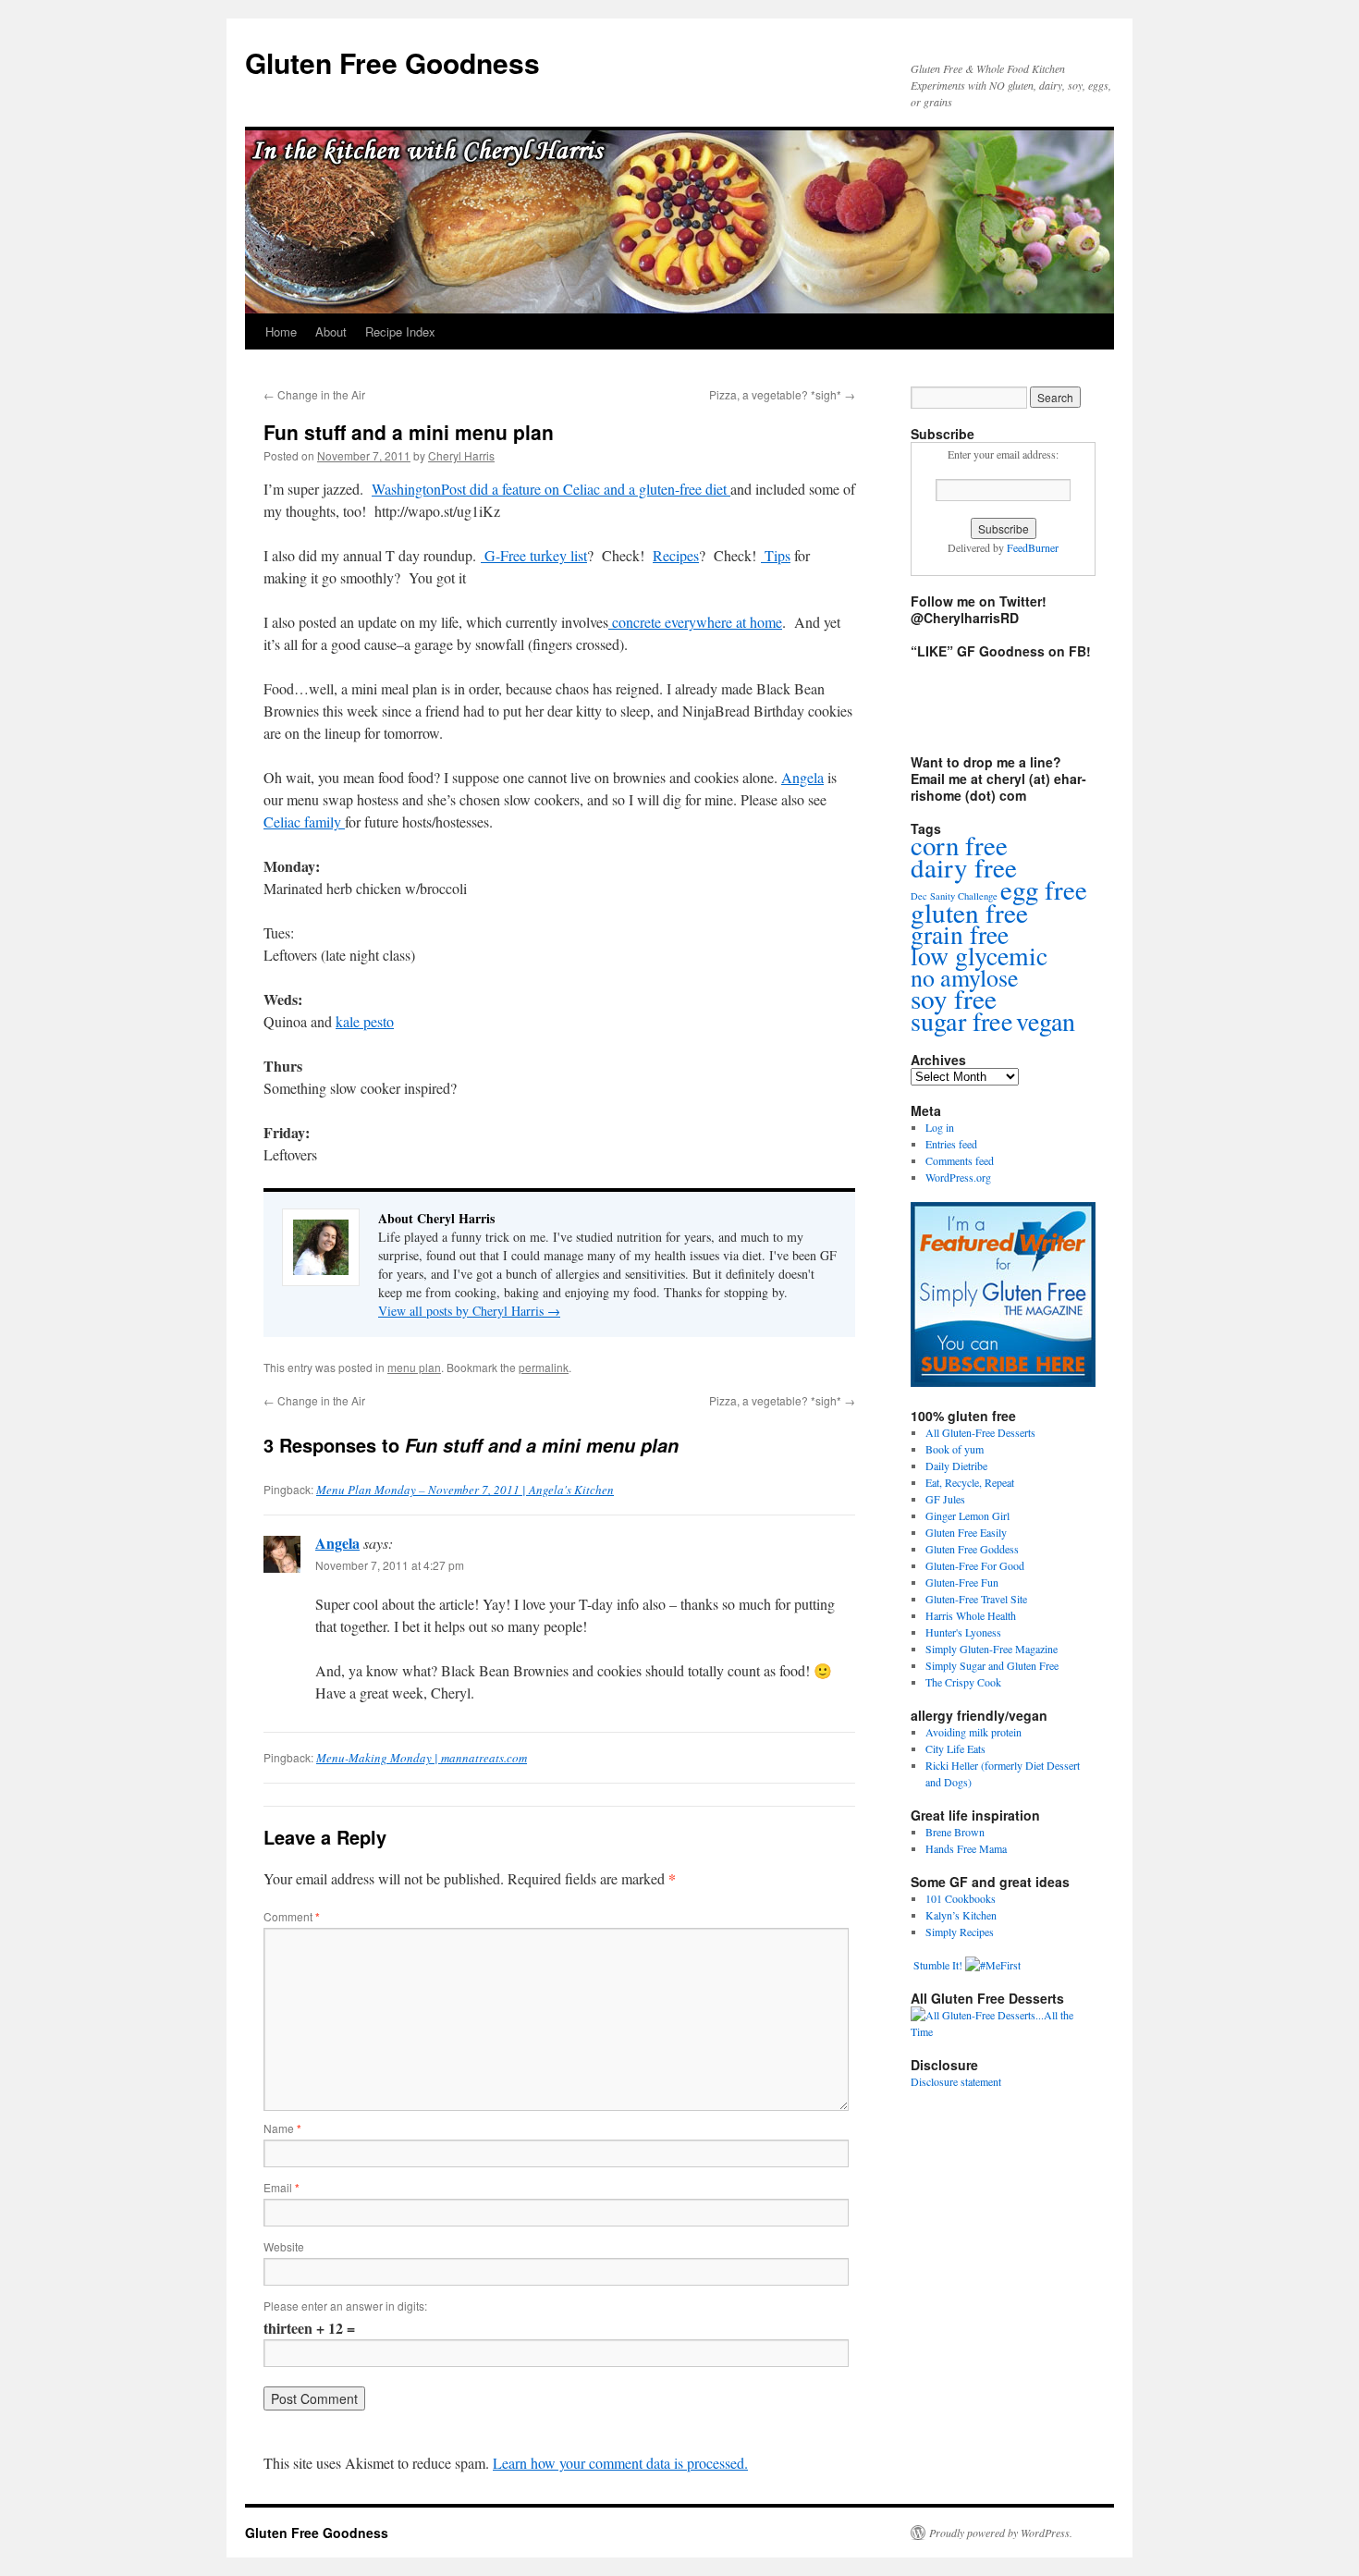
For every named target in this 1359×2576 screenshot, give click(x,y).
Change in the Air (314, 394)
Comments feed (960, 1160)
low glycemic (979, 956)
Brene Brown (955, 1832)
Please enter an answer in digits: (345, 2306)
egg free (1044, 889)
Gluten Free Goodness (392, 62)
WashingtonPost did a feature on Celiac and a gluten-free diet (551, 489)
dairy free (964, 867)
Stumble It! (937, 1965)
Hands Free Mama (966, 1848)
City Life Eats (955, 1748)
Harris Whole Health (971, 1615)
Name (282, 2128)
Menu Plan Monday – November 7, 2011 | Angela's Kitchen (465, 1490)
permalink (544, 1367)
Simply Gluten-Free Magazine (992, 1649)
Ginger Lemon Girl (967, 1515)
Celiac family (304, 822)
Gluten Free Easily (966, 1532)
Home (281, 331)
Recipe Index (400, 331)
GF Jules (945, 1499)
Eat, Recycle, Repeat (970, 1482)
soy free (954, 998)
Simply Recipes (960, 1932)
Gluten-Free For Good (975, 1565)
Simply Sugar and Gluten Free (992, 1665)
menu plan (414, 1367)
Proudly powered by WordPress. (1001, 2533)
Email (282, 2187)
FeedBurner (1033, 547)
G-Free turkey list (534, 555)
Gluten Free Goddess (972, 1549)
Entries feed (951, 1144)
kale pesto (365, 1021)
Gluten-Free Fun (962, 1582)
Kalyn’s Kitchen (961, 1915)
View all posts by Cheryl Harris (469, 1311)
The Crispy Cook (963, 1682)
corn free (959, 845)
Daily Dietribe (956, 1466)
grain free (960, 934)
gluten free (969, 912)
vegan (1046, 1021)
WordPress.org (958, 1177)
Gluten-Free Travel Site (976, 1599)
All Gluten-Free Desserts (980, 1432)
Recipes (676, 555)
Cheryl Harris (461, 455)
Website (284, 2246)
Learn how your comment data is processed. (620, 2463)
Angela (802, 777)
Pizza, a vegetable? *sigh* (782, 394)
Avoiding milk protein (973, 1732)
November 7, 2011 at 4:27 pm (390, 1565)
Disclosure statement (956, 2081)
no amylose (965, 977)
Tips (776, 555)
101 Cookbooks (961, 1898)
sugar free (962, 1021)
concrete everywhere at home (695, 622)
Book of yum (955, 1449)
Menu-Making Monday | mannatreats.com (422, 1758)
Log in (940, 1127)
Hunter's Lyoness (963, 1632)
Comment (292, 1916)
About (331, 331)
